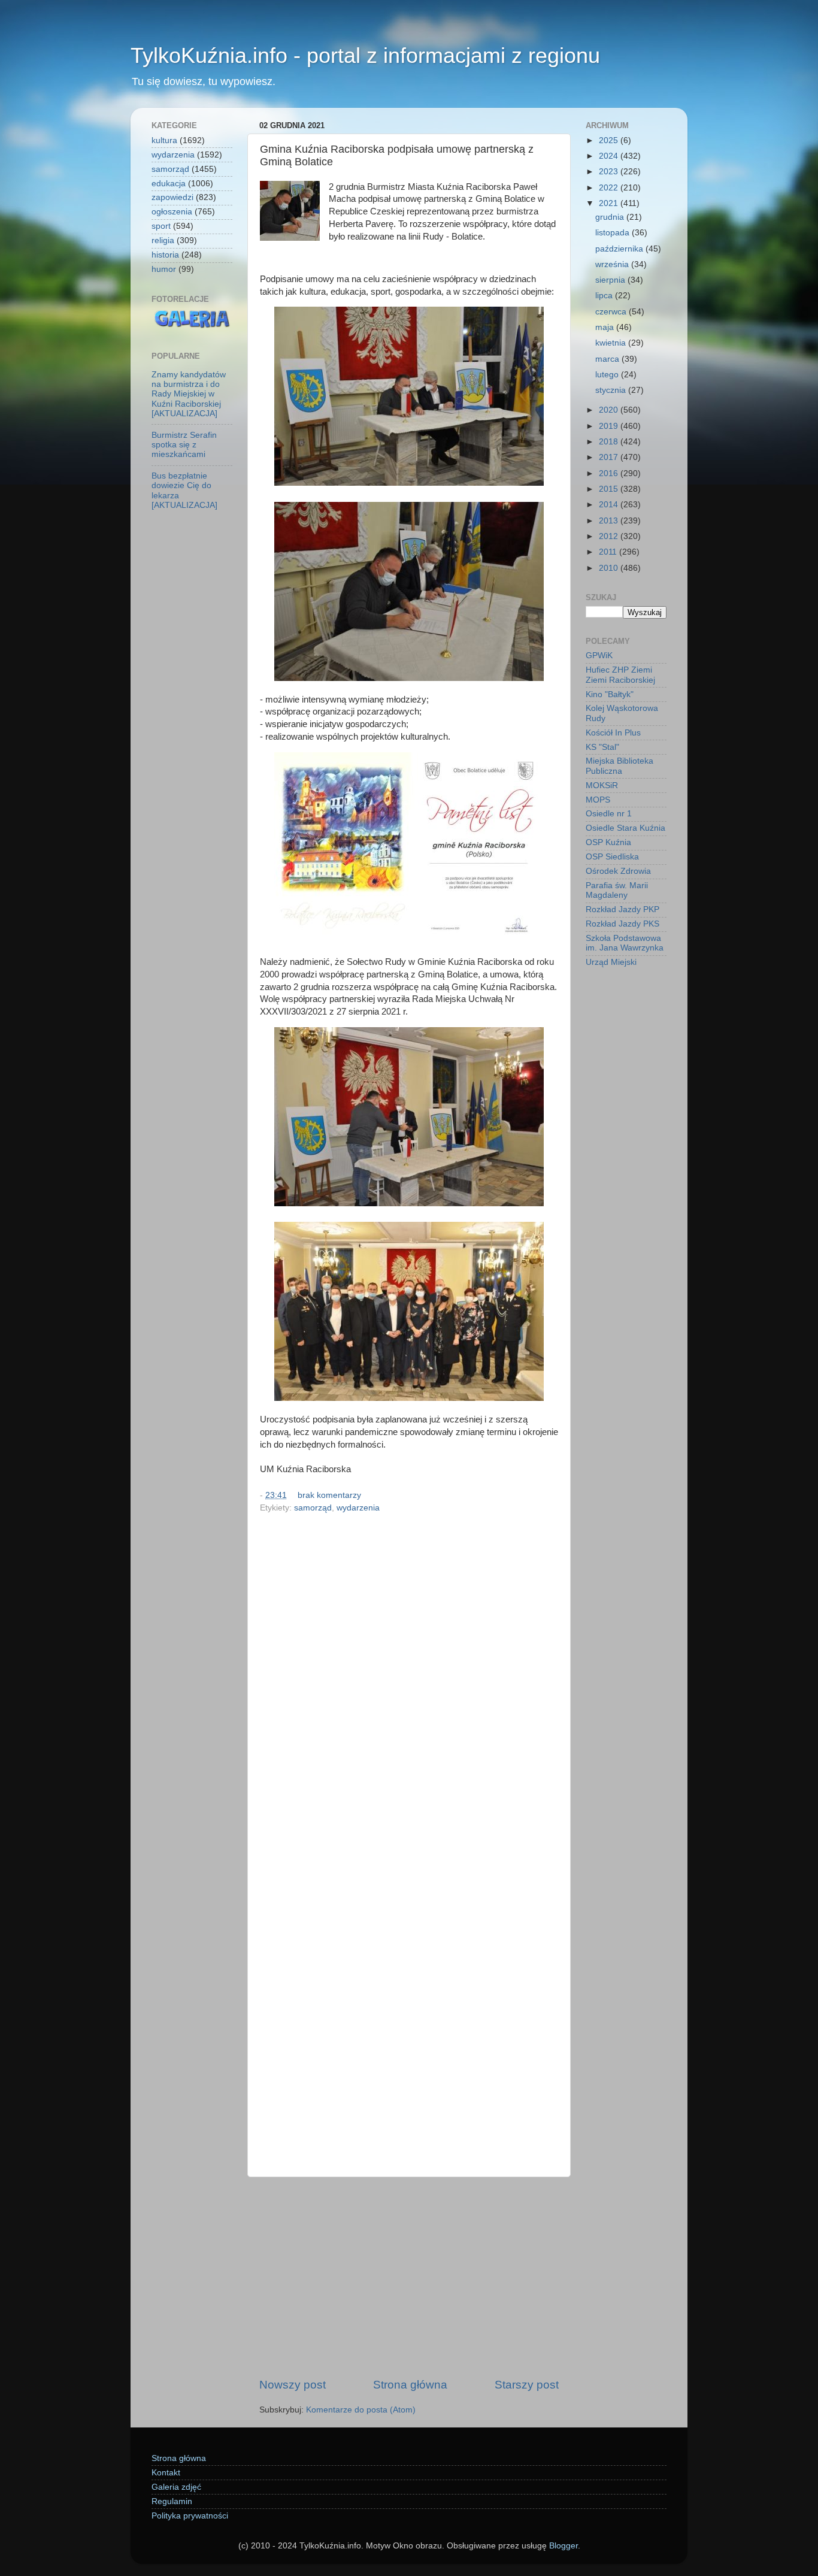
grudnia (611, 217)
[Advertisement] (409, 2277)
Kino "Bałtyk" (610, 694)
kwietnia (612, 343)
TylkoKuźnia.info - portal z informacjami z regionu (365, 55)
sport (161, 226)
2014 (610, 505)
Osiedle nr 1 (609, 814)
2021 (610, 203)
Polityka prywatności (190, 2516)
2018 (610, 442)
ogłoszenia (172, 212)
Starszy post (527, 2385)
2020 (610, 410)
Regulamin (172, 2501)
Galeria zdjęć (176, 2487)
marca (608, 359)
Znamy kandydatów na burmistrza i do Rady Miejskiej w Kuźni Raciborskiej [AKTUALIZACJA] (189, 394)
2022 (610, 188)
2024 (610, 156)
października (620, 249)
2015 (610, 489)
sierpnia (611, 280)
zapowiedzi (172, 197)
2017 (610, 457)
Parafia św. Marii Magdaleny (617, 890)
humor (164, 269)
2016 (610, 473)
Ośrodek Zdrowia (618, 871)
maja (606, 327)
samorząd (313, 1508)
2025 (610, 140)
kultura (164, 140)
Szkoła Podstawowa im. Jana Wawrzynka (625, 943)
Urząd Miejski (611, 962)
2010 (610, 568)
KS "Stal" (602, 747)
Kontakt (166, 2473)
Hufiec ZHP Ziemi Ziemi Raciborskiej (620, 675)
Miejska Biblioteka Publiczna (619, 766)
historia (165, 255)
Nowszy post (293, 2385)
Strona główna (410, 2385)
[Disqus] (409, 1682)
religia (163, 240)
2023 (610, 172)
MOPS (598, 800)
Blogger (563, 2546)
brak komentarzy (329, 1495)
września (613, 264)
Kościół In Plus (613, 733)
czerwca (612, 312)
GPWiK (599, 656)
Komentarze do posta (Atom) (361, 2410)
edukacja (169, 184)
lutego (608, 375)
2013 (610, 521)
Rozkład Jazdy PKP (622, 909)
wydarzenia (358, 1508)
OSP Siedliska (612, 857)
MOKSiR (602, 785)
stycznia (612, 390)
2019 (610, 426)
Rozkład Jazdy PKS (622, 924)
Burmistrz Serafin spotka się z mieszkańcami (184, 445)
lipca (605, 296)
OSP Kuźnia (608, 842)
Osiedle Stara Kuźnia (625, 828)
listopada (613, 233)
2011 (609, 552)
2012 (610, 536)
